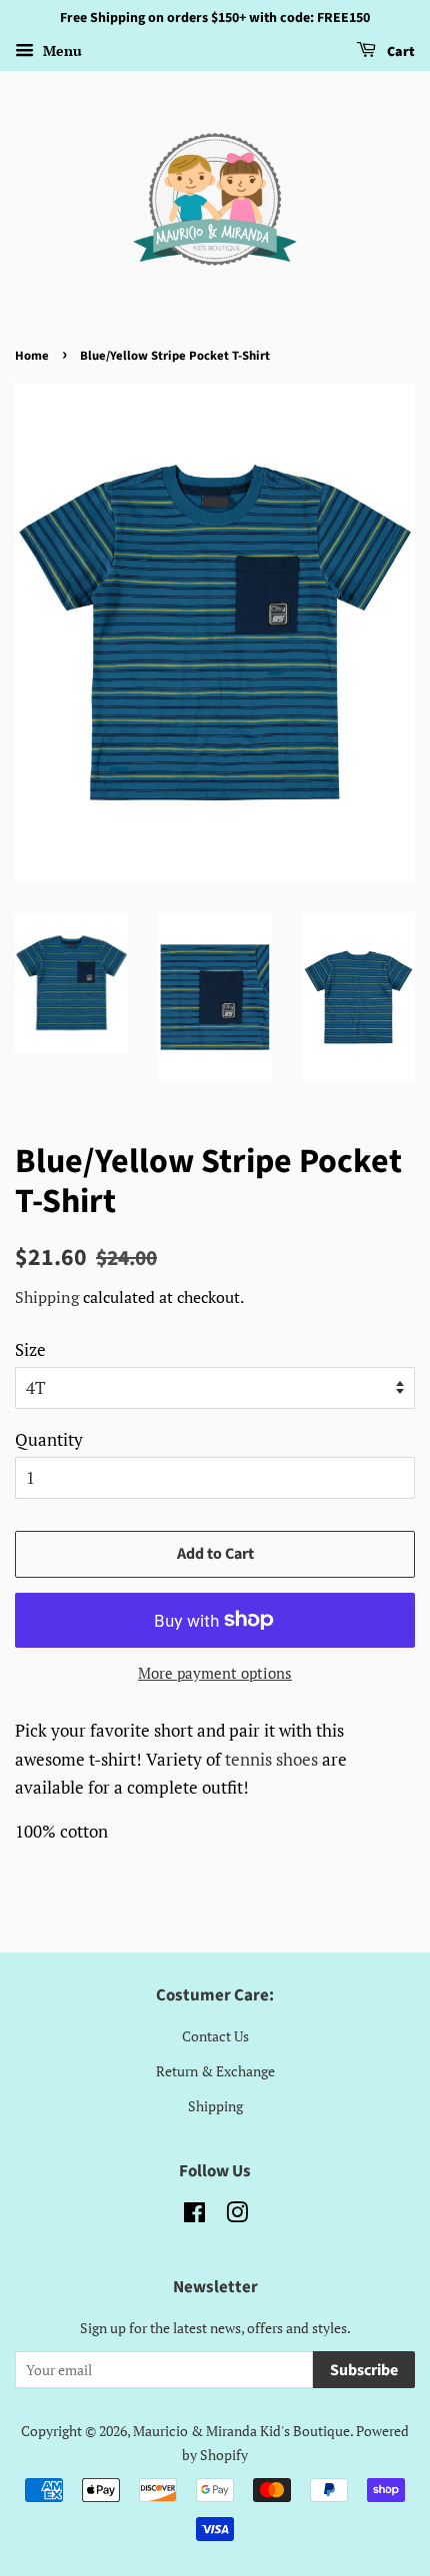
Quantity (49, 1439)
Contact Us (215, 2036)
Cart (399, 52)
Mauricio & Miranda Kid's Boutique (241, 2431)
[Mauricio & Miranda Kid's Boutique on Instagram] (237, 2216)
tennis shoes (271, 1759)
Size (30, 1349)
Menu (60, 50)
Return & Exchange (215, 2071)
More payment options (215, 1673)
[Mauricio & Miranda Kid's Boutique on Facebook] (194, 2216)
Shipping (47, 1297)
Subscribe (364, 2370)
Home (32, 356)
